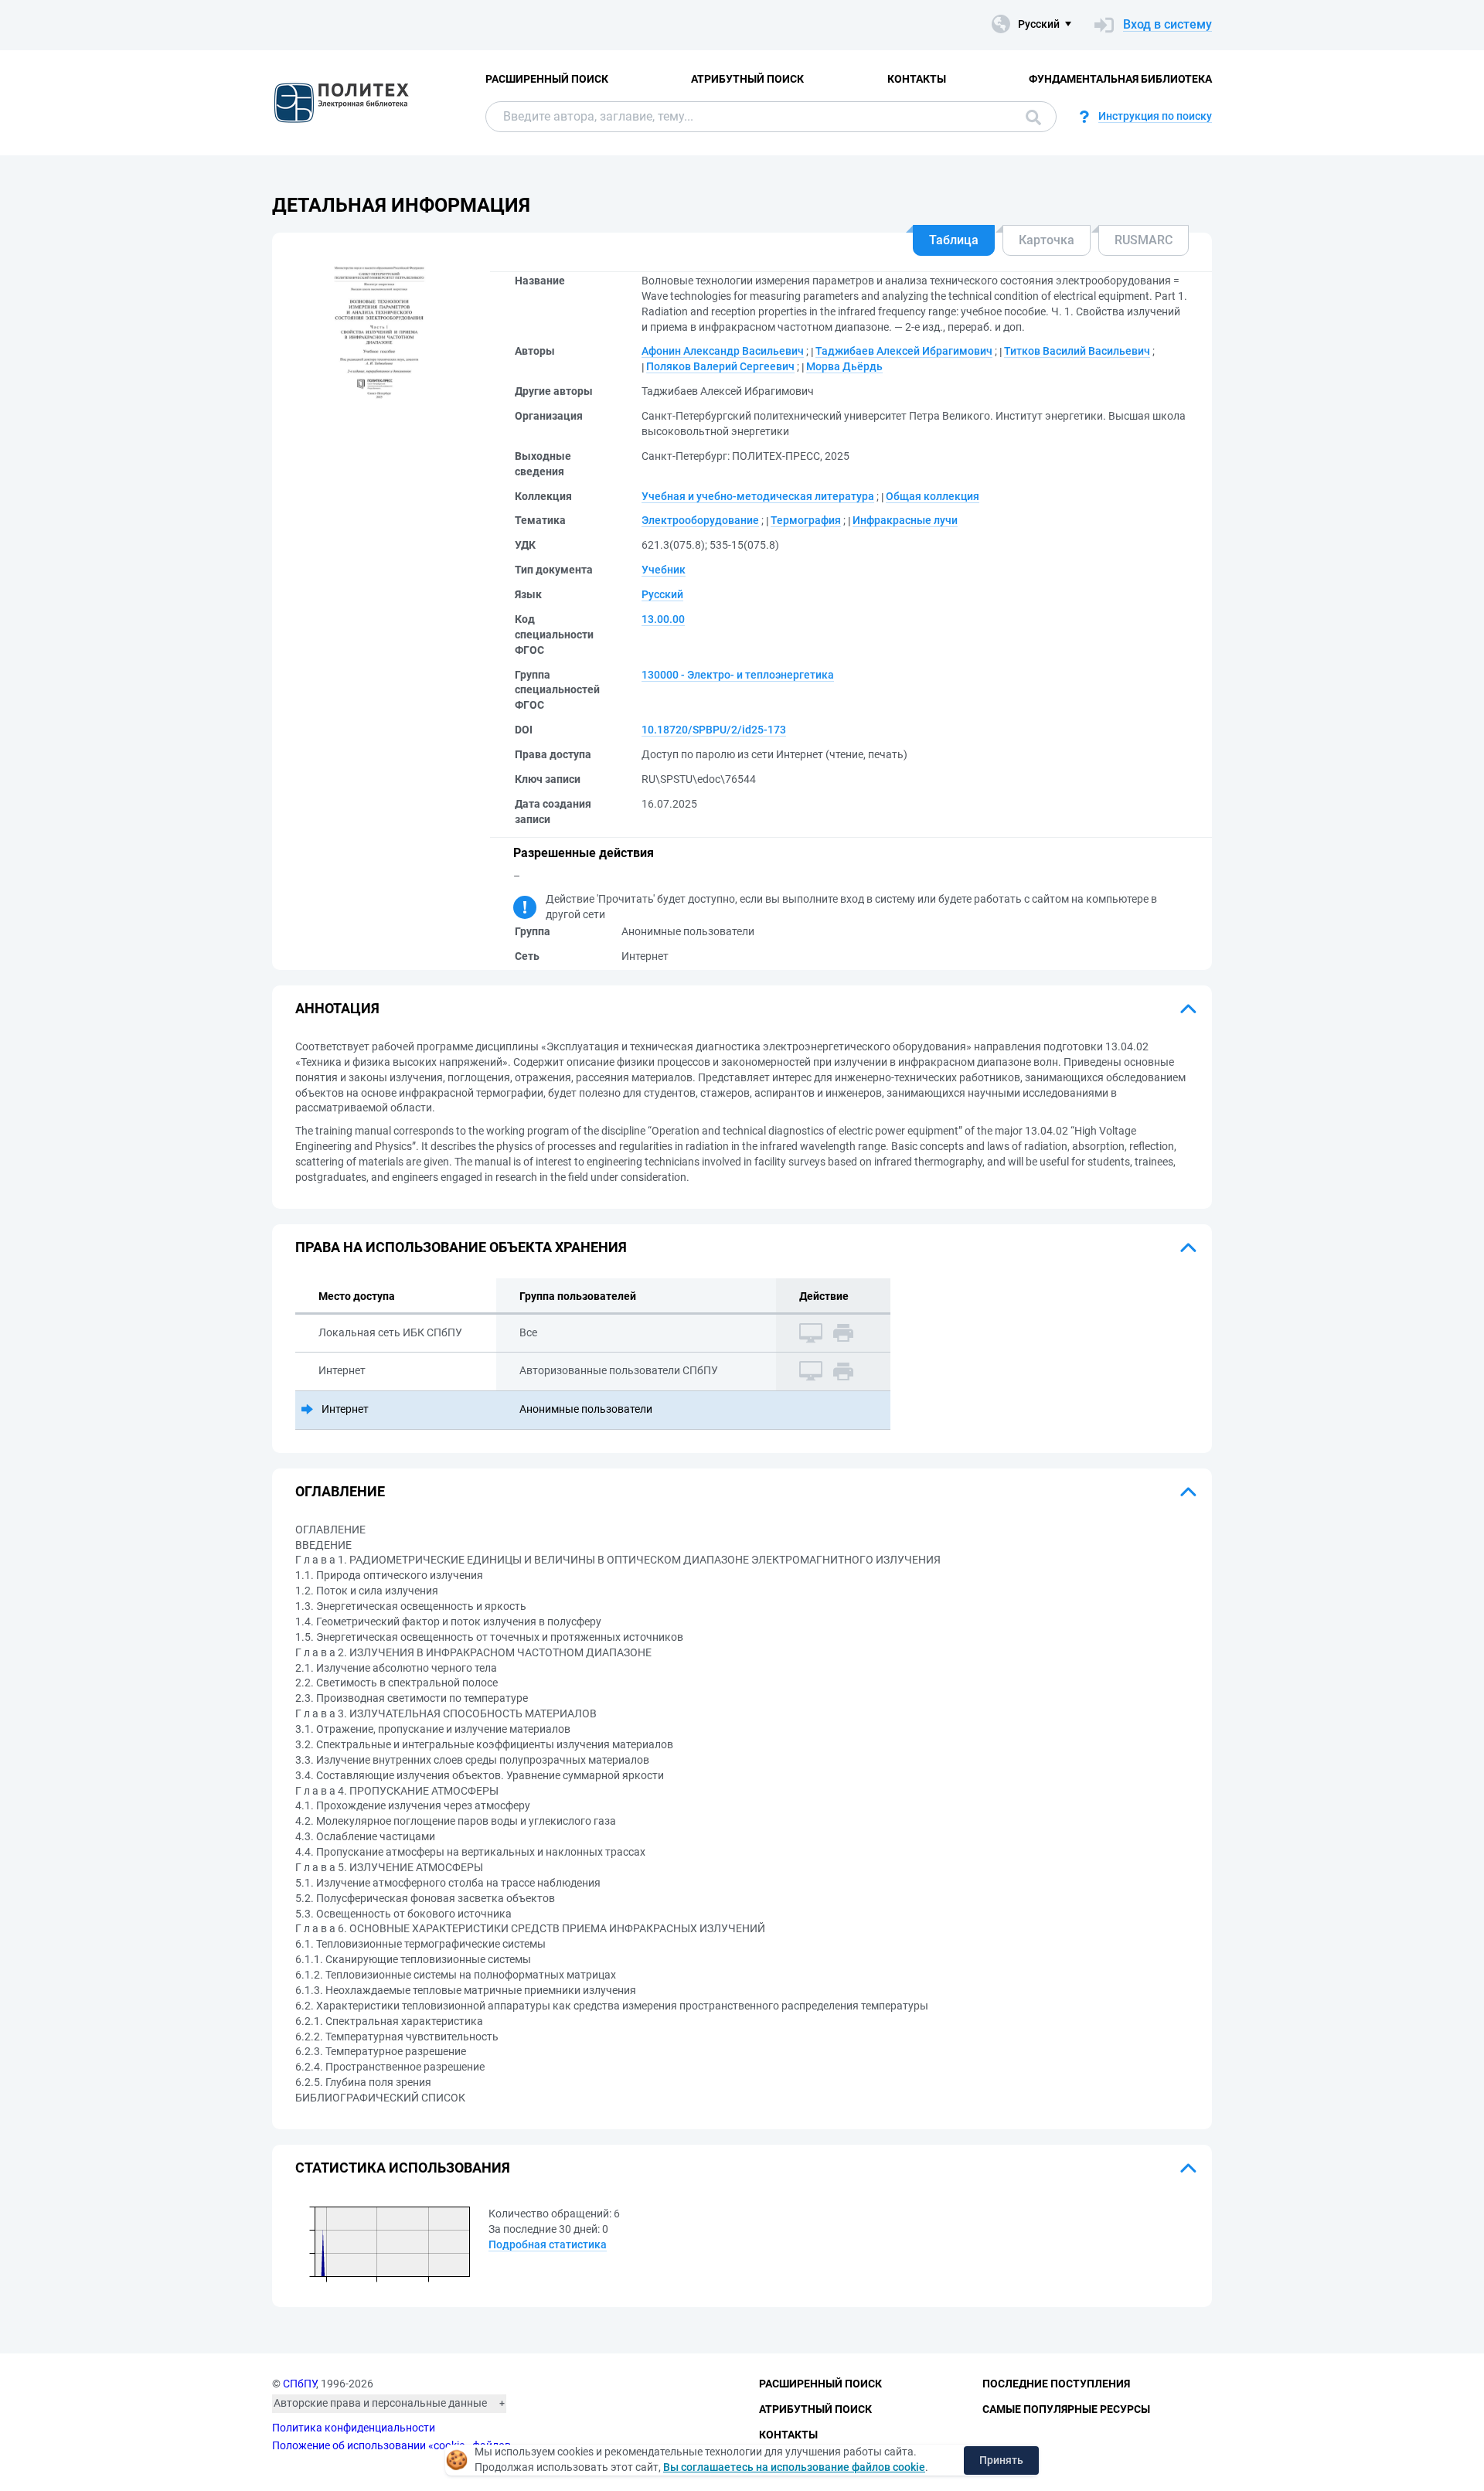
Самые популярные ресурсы (1066, 2409)
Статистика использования (403, 2168)
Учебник (664, 570)
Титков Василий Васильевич (1077, 351)
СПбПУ (300, 2384)
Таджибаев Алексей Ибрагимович (904, 351)
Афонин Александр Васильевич (723, 351)
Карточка (1047, 240)
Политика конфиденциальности (354, 2428)
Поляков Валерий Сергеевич (720, 366)
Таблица (954, 240)
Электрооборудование (700, 520)
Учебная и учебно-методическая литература (758, 496)
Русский (662, 594)
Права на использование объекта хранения (461, 1247)
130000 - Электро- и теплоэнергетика (738, 675)
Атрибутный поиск (747, 79)
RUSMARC (1144, 240)
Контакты (917, 79)
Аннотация (337, 1008)
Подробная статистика (548, 2244)
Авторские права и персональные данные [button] (380, 2403)
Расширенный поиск (547, 79)
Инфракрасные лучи (905, 520)
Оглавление (340, 1491)
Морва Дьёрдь (844, 366)
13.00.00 (663, 619)
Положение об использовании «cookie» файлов (391, 2445)
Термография (806, 520)
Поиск (1030, 117)
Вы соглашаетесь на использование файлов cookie (794, 2467)
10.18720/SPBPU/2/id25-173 (714, 730)
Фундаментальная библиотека (1120, 79)
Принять (1001, 2460)
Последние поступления (1056, 2384)
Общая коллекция (933, 496)
